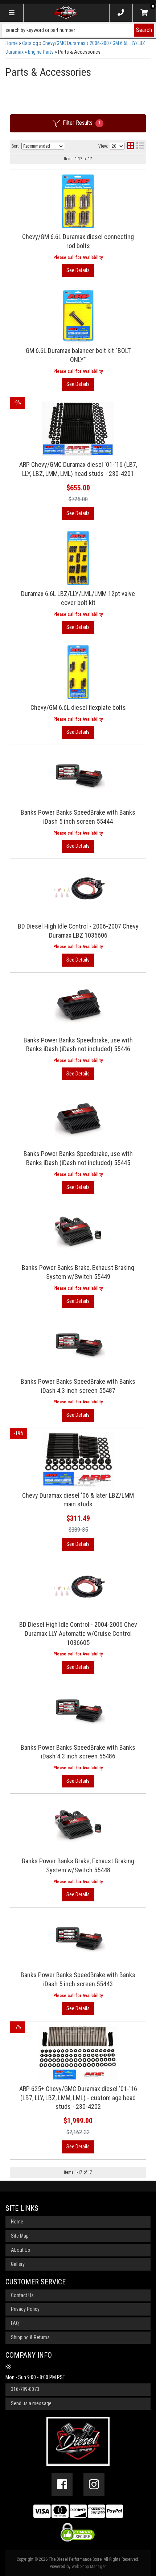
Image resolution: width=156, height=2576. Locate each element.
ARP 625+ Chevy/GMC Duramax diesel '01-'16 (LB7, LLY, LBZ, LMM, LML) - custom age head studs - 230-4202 (78, 2098)
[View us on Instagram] (94, 2485)
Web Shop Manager (89, 2567)
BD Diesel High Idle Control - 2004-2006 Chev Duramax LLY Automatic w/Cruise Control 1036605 (78, 1633)
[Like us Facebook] (62, 2485)
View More (78, 846)
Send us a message (31, 2403)
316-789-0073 (25, 2389)
